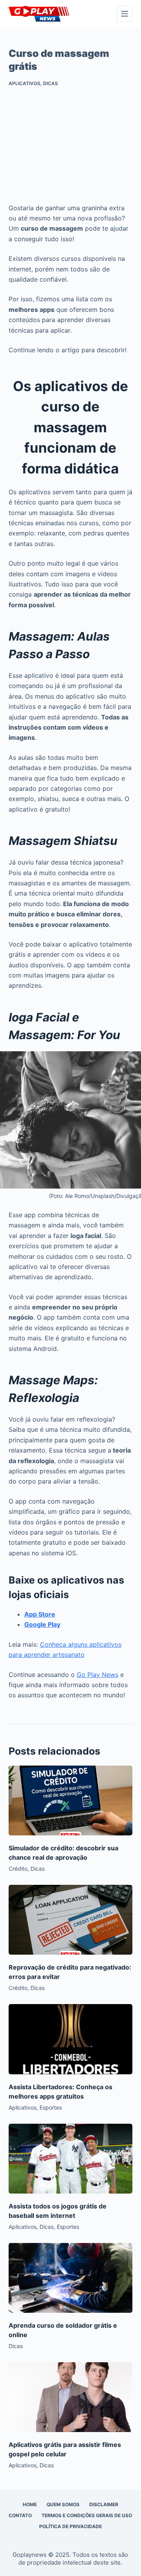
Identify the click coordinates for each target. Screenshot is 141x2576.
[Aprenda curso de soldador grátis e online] (71, 2278)
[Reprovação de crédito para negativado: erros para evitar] (71, 1920)
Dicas (51, 83)
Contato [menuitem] (20, 2515)
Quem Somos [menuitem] (63, 2504)
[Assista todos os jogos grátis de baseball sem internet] (71, 2159)
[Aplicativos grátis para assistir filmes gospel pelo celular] (71, 2397)
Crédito (18, 1869)
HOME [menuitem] (30, 2504)
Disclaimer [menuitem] (104, 2504)
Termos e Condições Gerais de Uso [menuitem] (87, 2515)
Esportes (51, 2107)
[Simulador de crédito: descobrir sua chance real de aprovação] (71, 1800)
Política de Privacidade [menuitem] (70, 2526)
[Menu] (125, 14)
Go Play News (98, 1675)
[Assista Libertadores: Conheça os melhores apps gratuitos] (71, 2039)
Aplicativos (24, 83)
